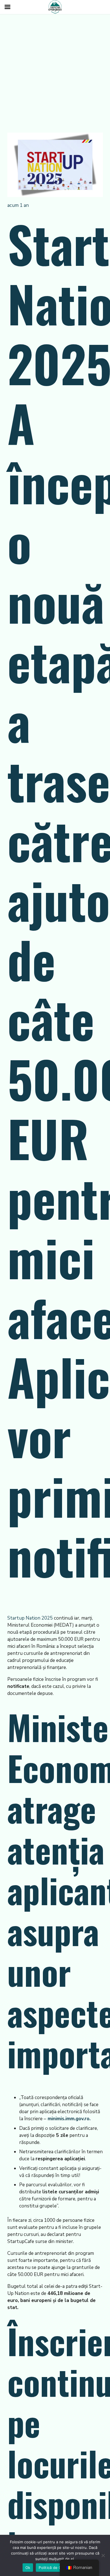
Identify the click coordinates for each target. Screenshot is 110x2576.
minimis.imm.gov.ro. (68, 2119)
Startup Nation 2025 (31, 1618)
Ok (28, 2568)
